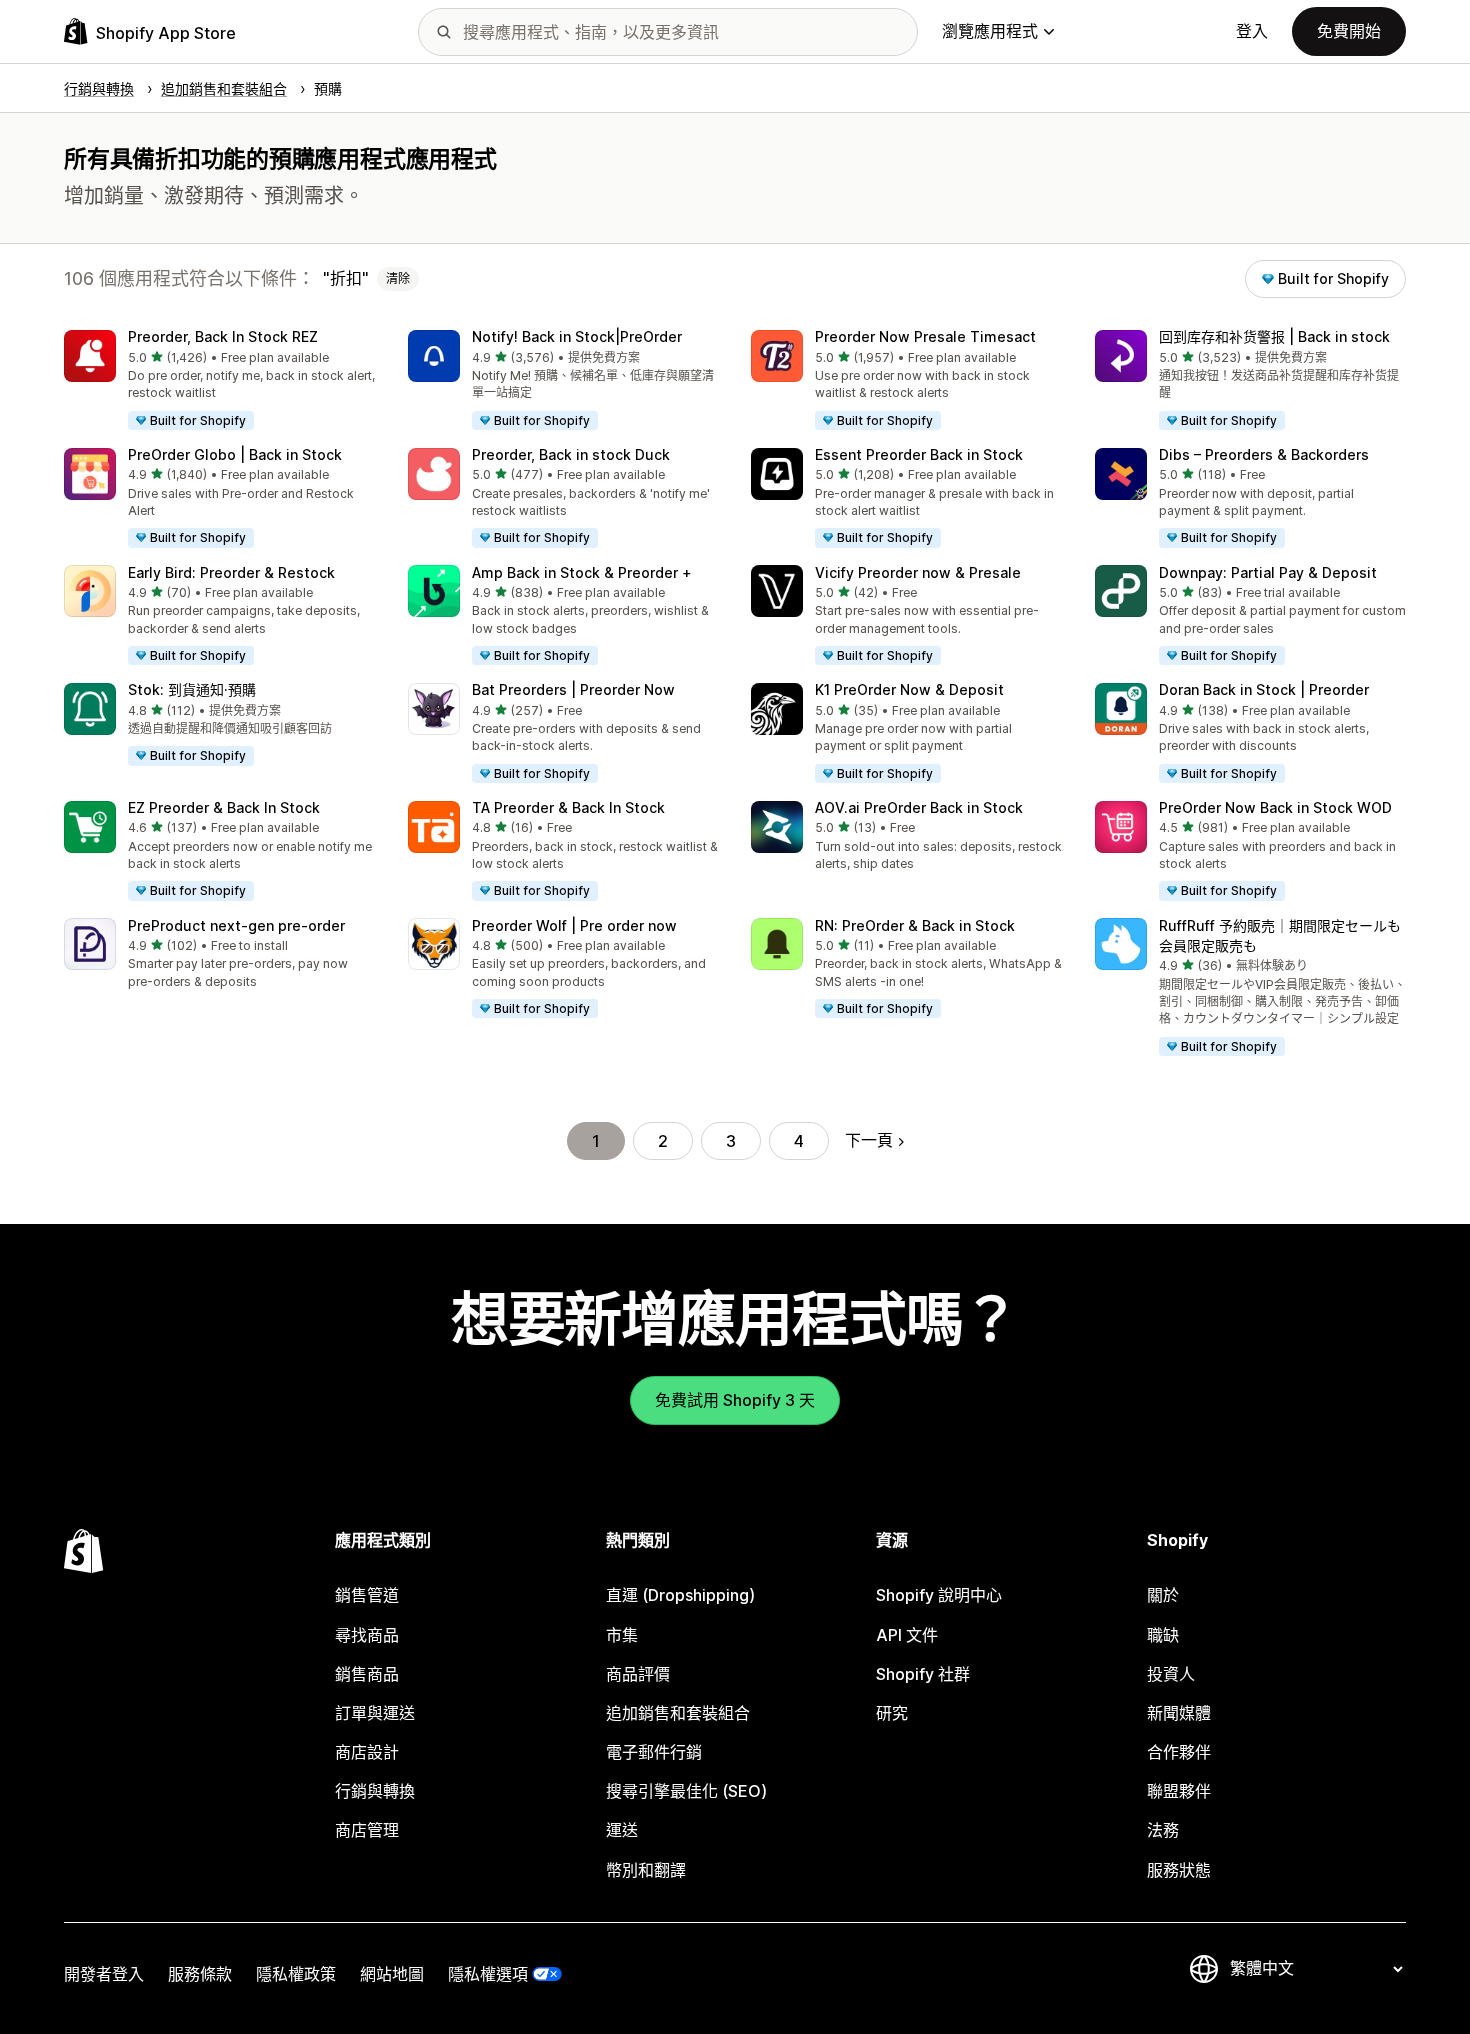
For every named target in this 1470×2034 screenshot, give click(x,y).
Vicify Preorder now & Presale (918, 572)
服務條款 (200, 1974)
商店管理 (367, 1830)
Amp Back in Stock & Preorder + (582, 572)
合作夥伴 (1179, 1752)
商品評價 (638, 1674)
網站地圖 (392, 1974)
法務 (1163, 1830)
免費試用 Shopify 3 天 (735, 1400)
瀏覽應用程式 (990, 31)
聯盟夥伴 (1179, 1791)
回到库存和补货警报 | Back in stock (1274, 336)
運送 (622, 1830)
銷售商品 (367, 1674)
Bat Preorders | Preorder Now (573, 689)
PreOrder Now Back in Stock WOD (1275, 807)
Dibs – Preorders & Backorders (1264, 454)
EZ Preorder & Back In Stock (224, 807)
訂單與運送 (375, 1713)
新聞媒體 (1179, 1713)
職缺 (1163, 1635)
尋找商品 (367, 1635)
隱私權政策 (296, 1974)
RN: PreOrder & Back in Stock (915, 925)
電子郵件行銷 (654, 1752)
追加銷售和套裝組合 (678, 1713)
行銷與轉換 (375, 1791)
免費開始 (1349, 31)
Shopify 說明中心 (939, 1595)
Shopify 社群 (923, 1674)
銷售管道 (367, 1595)
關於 (1163, 1595)
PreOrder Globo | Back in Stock (235, 454)
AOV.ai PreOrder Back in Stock (919, 807)
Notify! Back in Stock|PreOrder (577, 336)
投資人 (1171, 1674)
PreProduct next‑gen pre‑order (236, 925)
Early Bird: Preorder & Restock (231, 572)
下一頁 (869, 1140)
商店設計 (367, 1752)
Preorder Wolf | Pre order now (574, 925)
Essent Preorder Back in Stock (919, 454)
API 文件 (907, 1635)
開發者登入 (104, 1974)
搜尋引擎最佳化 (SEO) (686, 1791)
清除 (398, 278)
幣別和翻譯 (646, 1870)
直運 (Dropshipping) (680, 1595)
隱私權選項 (488, 1974)
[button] (220, 381)
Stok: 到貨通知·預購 (192, 689)
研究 (892, 1713)
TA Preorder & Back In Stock (568, 807)
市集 (622, 1635)
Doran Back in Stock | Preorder (1264, 689)
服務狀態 (1179, 1870)
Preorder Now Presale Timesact (925, 336)
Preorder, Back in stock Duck (571, 454)
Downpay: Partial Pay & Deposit (1268, 572)
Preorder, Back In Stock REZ (223, 336)
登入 (1252, 31)
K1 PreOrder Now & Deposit (909, 689)
